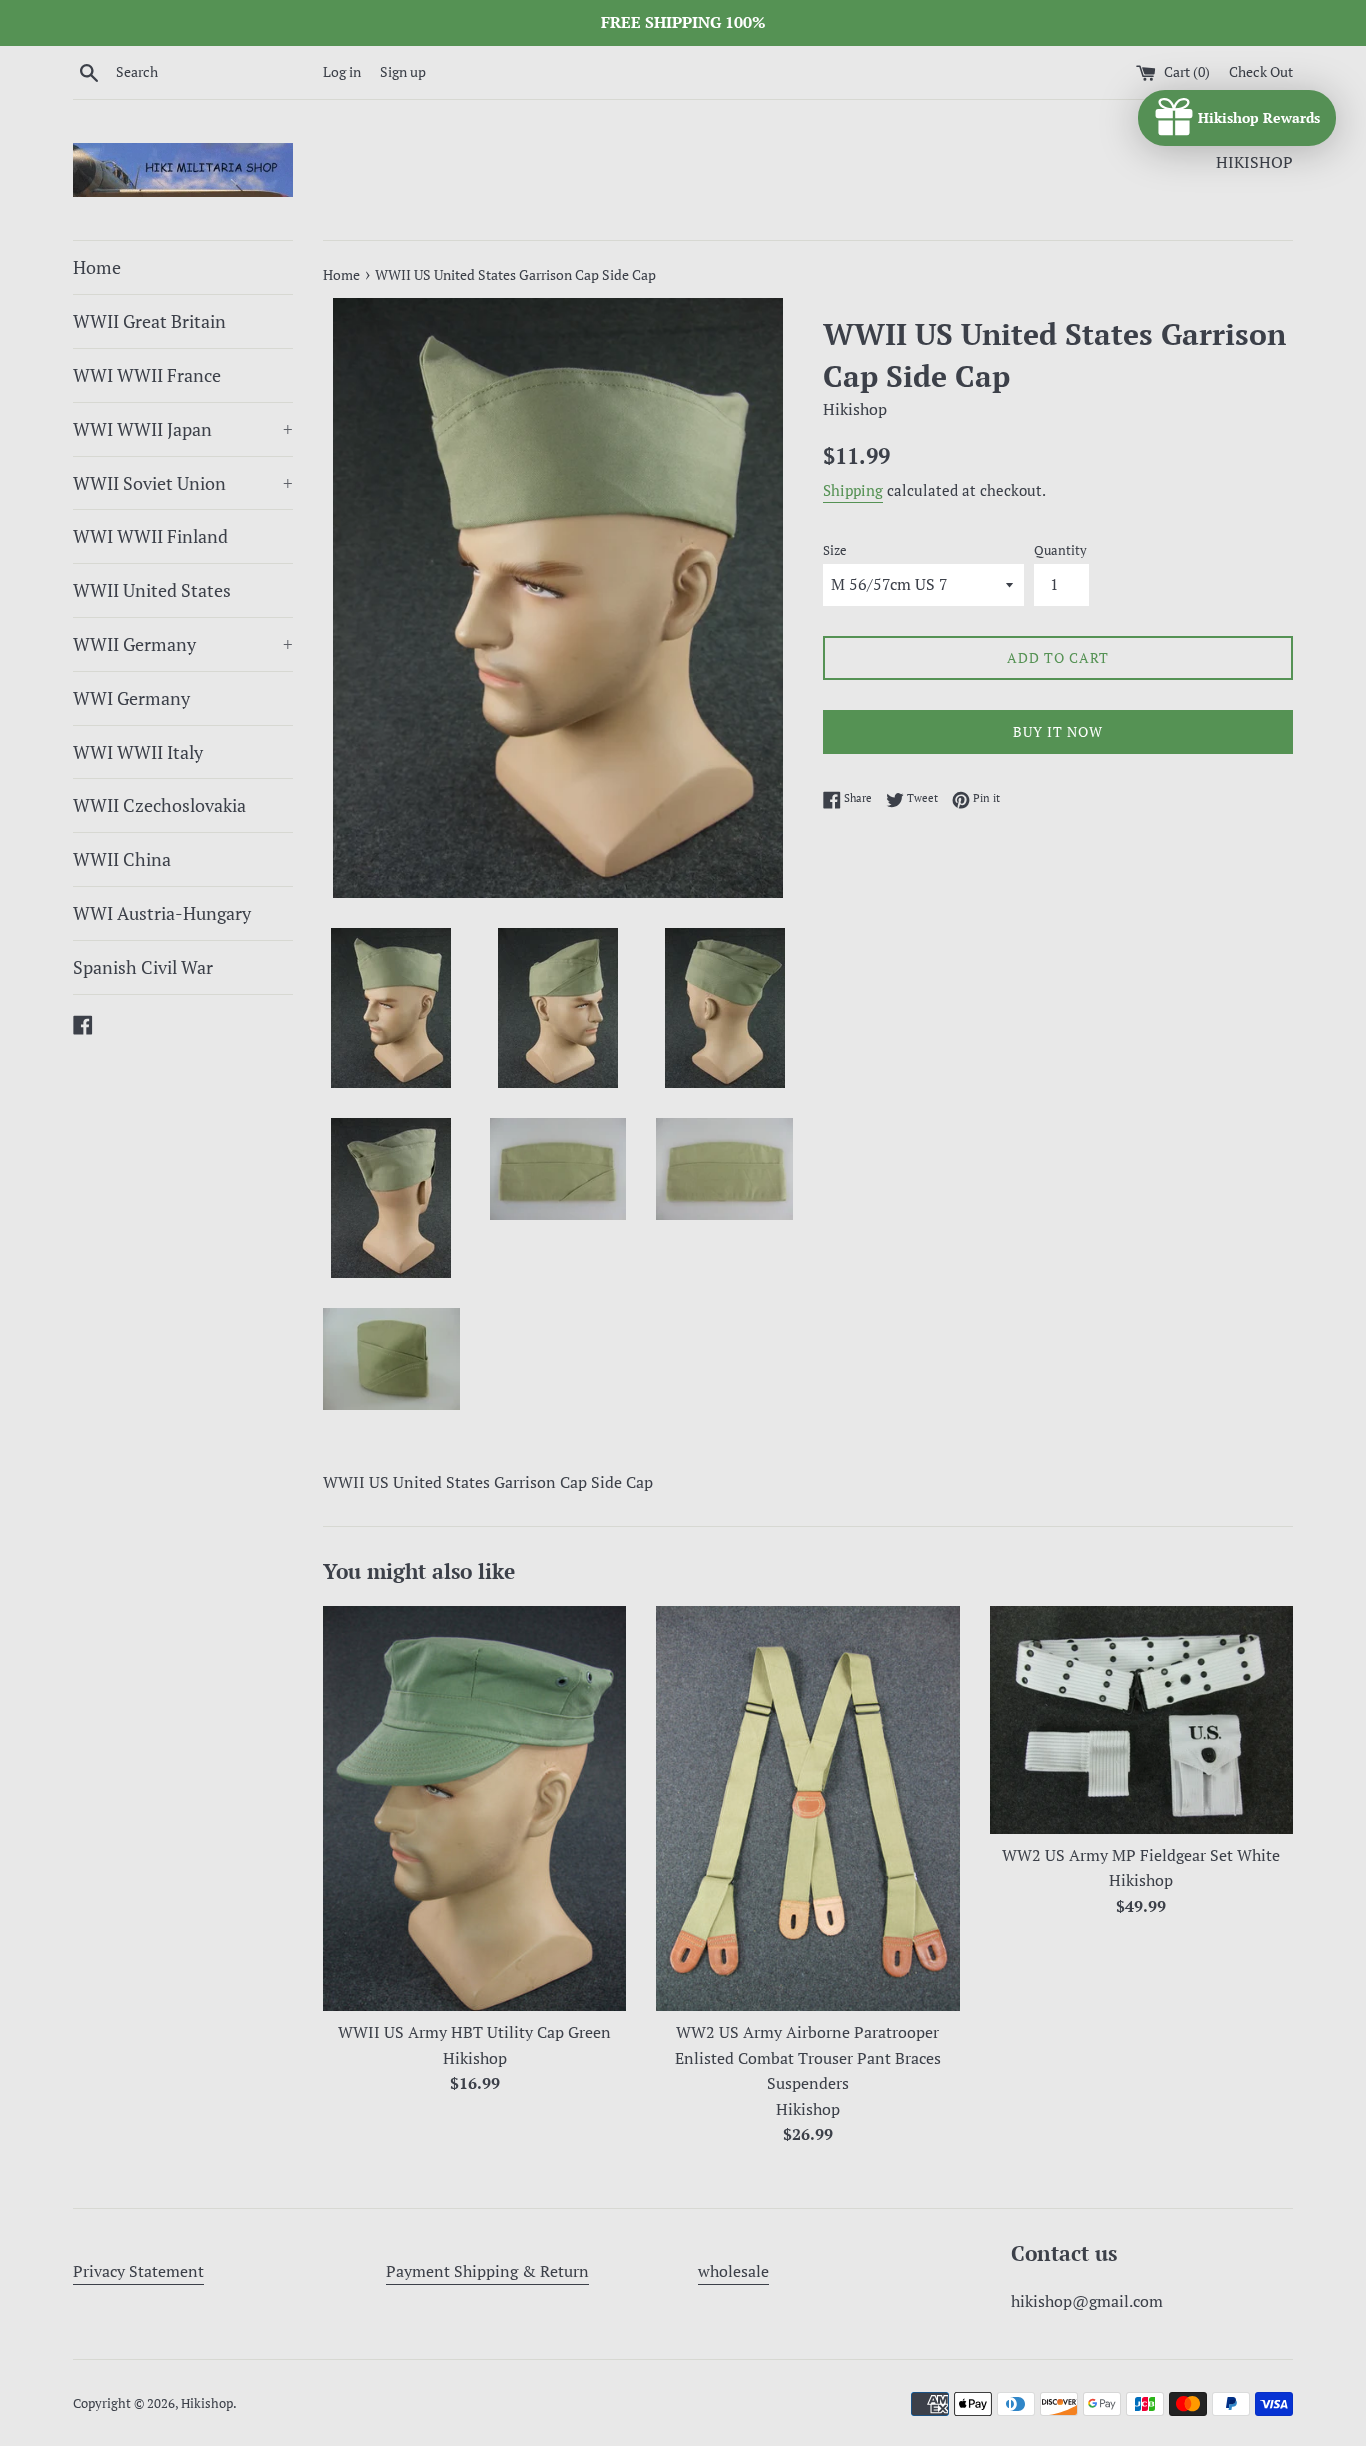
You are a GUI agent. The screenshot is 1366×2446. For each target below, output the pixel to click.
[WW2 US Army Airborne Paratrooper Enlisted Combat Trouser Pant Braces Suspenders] (807, 1808)
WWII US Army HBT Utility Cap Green (474, 2033)
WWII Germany (183, 644)
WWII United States (152, 590)
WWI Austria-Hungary (162, 913)
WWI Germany (131, 698)
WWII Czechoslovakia (159, 805)
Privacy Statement (138, 2271)
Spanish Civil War (143, 967)
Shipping (853, 490)
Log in (342, 71)
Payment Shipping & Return (487, 2271)
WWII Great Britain (149, 321)
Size (835, 550)
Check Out (1261, 71)
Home (97, 267)
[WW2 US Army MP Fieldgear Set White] (1141, 1719)
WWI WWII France (147, 375)
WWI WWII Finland (150, 536)
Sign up (403, 71)
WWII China (122, 859)
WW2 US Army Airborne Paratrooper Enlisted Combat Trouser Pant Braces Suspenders (808, 2058)
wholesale (733, 2271)
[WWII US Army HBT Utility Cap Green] (474, 1808)
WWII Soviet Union (183, 483)
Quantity (1060, 550)
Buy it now (1058, 731)
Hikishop (207, 2403)
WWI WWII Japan (183, 429)
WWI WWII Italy (138, 752)
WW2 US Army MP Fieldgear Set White (1141, 1855)
